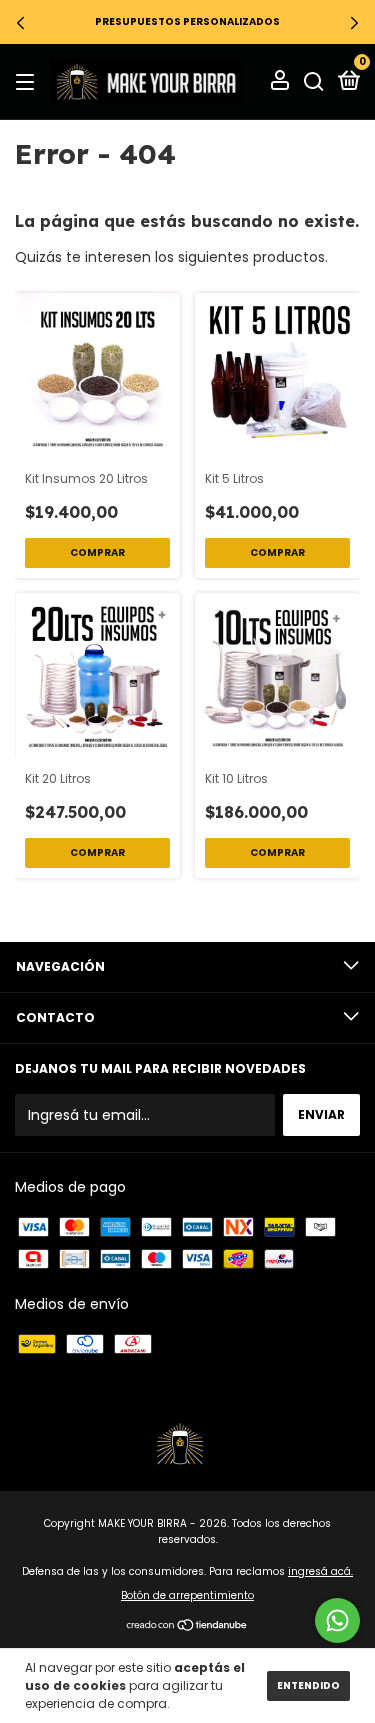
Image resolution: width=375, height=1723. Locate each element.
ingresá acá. (320, 1571)
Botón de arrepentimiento (187, 1595)
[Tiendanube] (187, 1627)
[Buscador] (314, 81)
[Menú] (28, 81)
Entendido (308, 1685)
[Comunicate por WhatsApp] (337, 1620)
